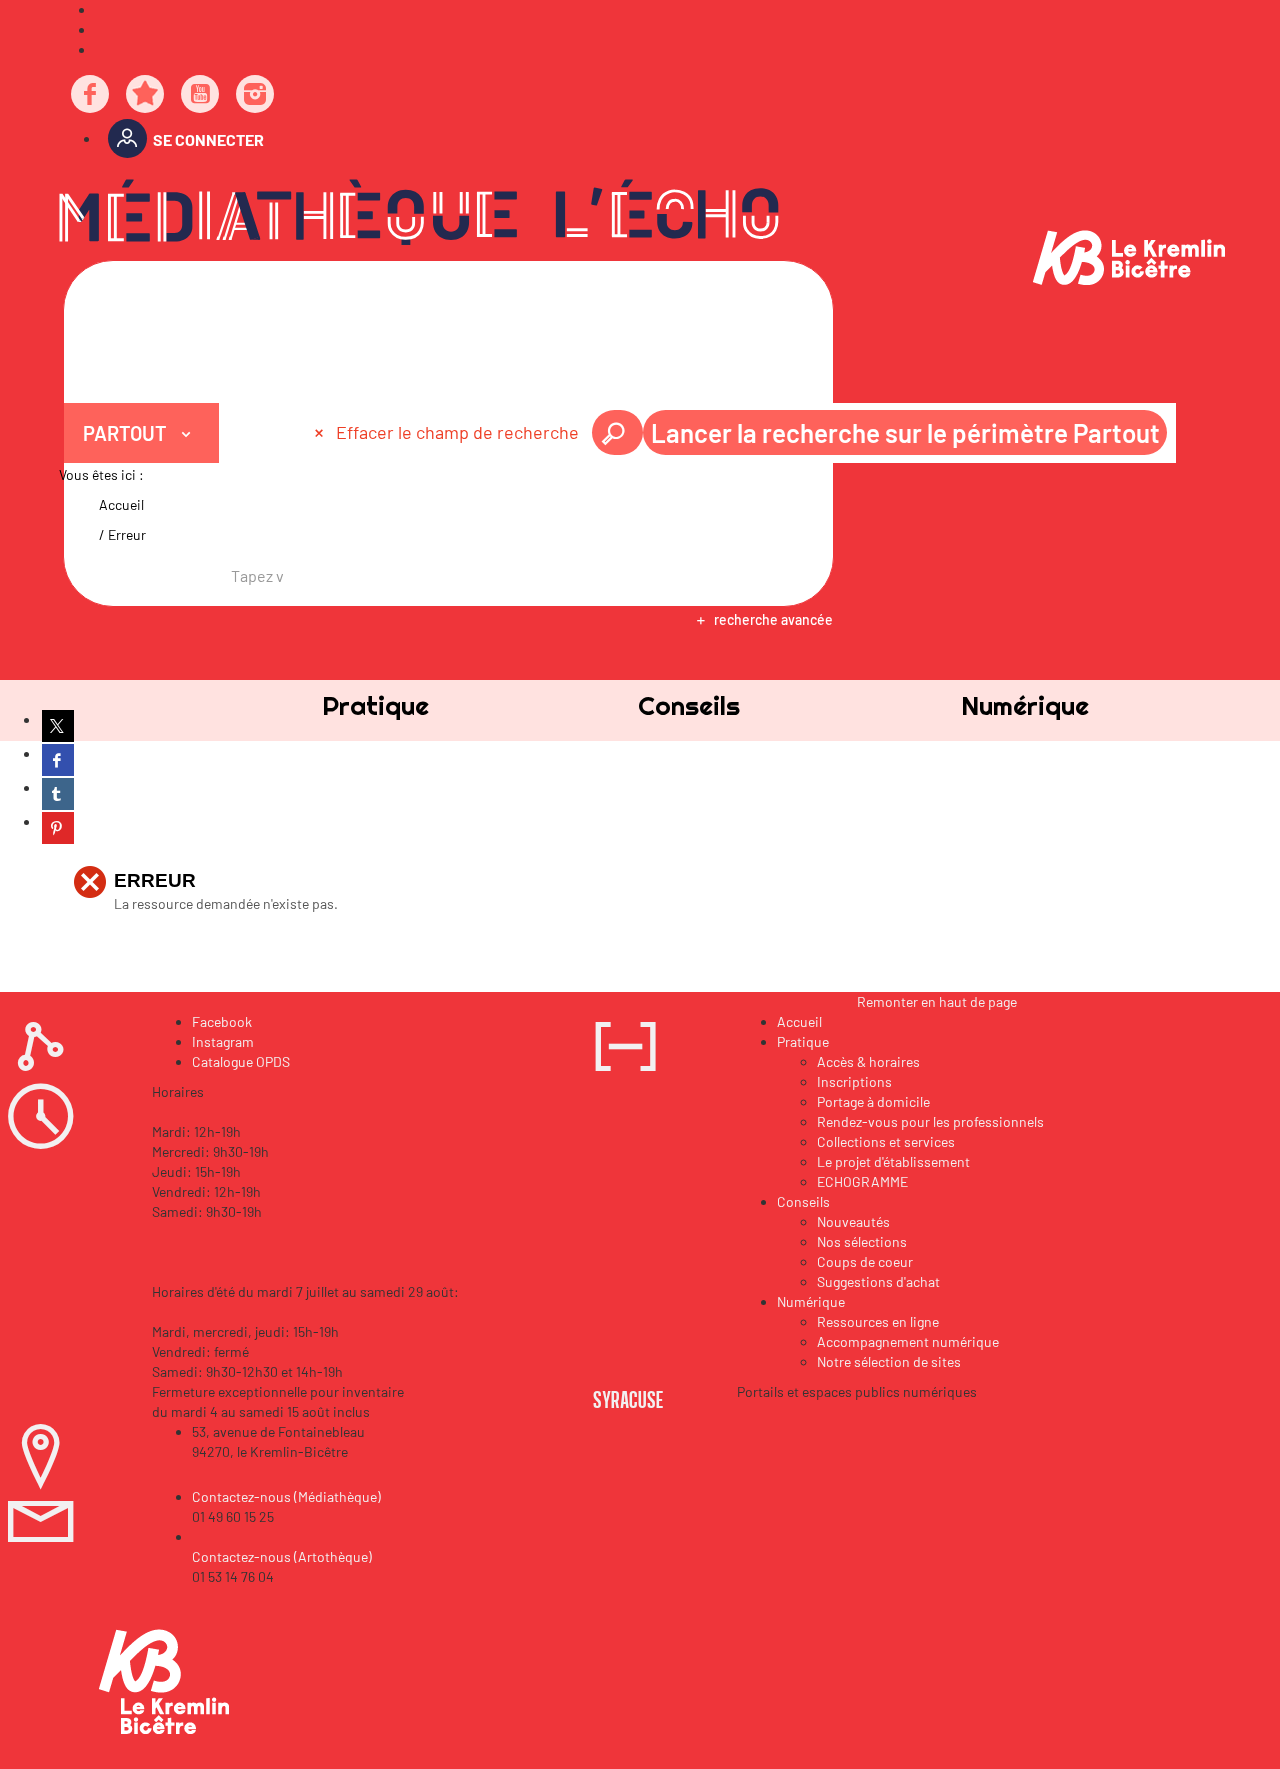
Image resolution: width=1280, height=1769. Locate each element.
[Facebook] (91, 95)
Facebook (222, 1021)
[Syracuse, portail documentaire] (419, 212)
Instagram (223, 1041)
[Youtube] (201, 95)
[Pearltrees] (146, 95)
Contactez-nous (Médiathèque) (286, 1496)
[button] (375, 705)
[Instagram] (256, 95)
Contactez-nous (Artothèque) (282, 1556)
